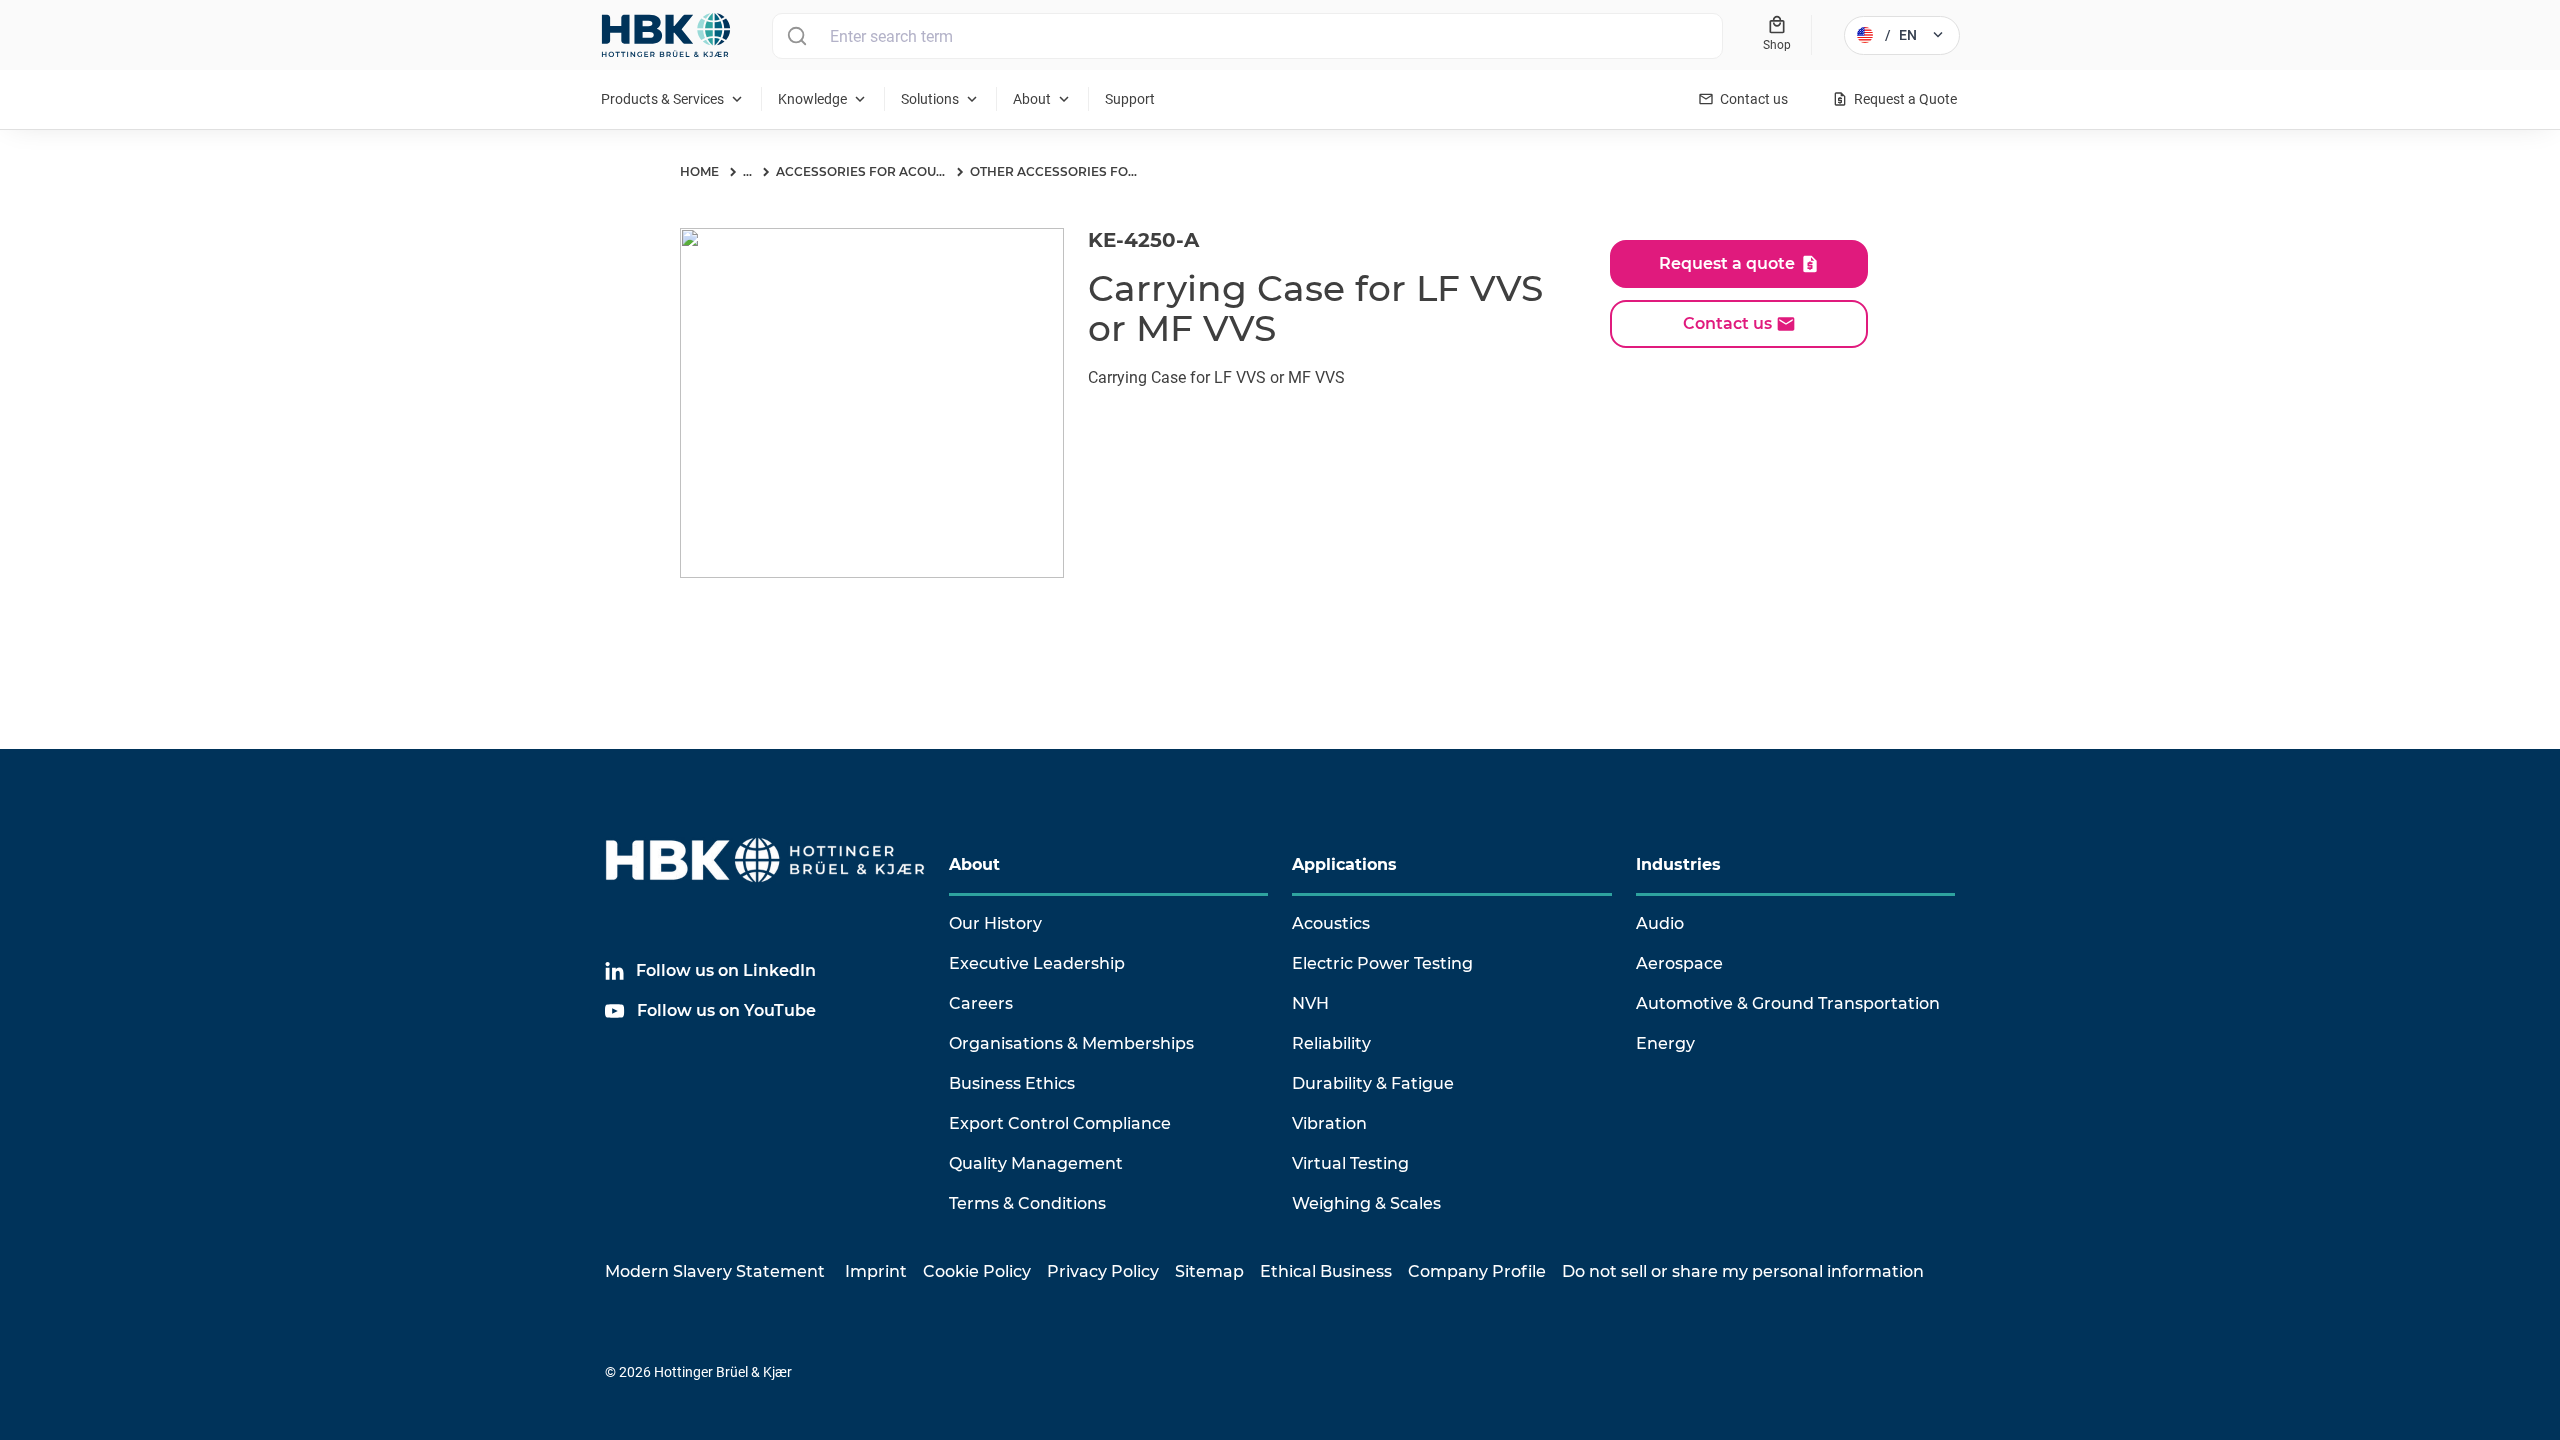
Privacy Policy (1103, 1271)
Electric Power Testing (1382, 963)
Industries (1678, 864)
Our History (995, 923)
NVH (1310, 1003)
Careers (981, 1003)
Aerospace (1679, 963)
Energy (1665, 1043)
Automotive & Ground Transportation (1788, 1003)
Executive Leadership (1037, 963)
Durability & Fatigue (1373, 1083)
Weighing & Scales (1366, 1203)
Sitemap (1209, 1271)
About (974, 864)
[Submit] (796, 36)
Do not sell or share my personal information (1743, 1271)
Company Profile (1477, 1271)
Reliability (1331, 1043)
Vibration (1329, 1123)
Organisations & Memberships (1071, 1043)
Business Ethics (1012, 1083)
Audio (1660, 923)
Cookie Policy (977, 1271)
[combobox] (1247, 36)
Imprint (876, 1271)
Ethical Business (1326, 1271)
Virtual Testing (1350, 1163)
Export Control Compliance (1060, 1123)
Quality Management (1036, 1163)
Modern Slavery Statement (715, 1271)
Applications (1344, 864)
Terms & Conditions (1027, 1203)
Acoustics (1331, 923)
